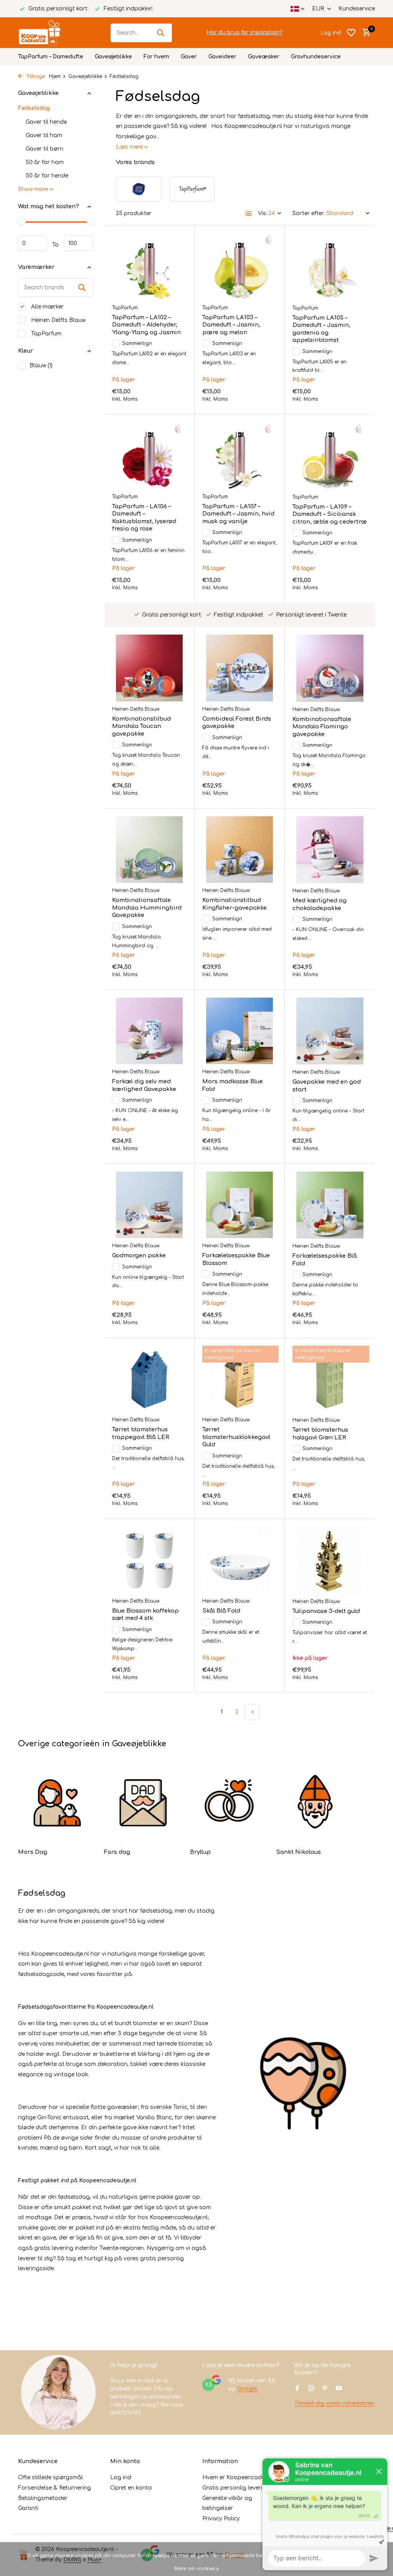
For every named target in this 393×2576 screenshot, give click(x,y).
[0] (364, 33)
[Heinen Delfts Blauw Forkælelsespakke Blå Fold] (330, 1205)
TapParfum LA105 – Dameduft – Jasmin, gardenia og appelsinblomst (321, 329)
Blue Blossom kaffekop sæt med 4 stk (145, 1615)
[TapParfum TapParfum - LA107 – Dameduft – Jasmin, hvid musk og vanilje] (239, 456)
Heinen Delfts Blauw (58, 320)
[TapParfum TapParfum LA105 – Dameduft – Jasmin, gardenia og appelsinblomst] (330, 267)
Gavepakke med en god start (327, 1086)
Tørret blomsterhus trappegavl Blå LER (141, 1433)
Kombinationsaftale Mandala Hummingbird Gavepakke (147, 908)
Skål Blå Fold (221, 1611)
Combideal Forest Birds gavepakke (237, 723)
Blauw (41, 366)
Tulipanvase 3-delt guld (326, 1611)
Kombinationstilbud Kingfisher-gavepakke (234, 904)
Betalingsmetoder (43, 2498)
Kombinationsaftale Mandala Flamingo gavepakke (322, 727)
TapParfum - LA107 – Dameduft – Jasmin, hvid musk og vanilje (238, 514)
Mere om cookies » (196, 2569)
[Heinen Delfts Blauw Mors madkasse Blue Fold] (239, 1031)
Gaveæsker (264, 57)
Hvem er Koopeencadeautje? (242, 2477)
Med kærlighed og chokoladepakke (320, 904)
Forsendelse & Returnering (54, 2488)
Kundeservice (357, 9)
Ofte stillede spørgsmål (50, 2477)
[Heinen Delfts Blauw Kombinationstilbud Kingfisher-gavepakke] (239, 850)
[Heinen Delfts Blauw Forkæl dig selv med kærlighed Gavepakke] (149, 1031)
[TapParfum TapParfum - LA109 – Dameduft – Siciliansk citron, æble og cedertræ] (330, 456)
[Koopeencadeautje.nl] (47, 33)
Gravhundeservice (316, 57)
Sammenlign (137, 343)
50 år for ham (45, 162)
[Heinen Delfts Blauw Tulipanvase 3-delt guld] (330, 1560)
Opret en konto (131, 2488)
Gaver (189, 57)
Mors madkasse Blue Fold (233, 1085)
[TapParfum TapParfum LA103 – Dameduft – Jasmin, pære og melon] (239, 267)
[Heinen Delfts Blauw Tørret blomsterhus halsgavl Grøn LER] (330, 1379)
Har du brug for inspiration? (244, 32)
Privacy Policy (221, 2519)
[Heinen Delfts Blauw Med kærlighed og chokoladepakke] (330, 850)
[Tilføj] (173, 399)
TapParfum (45, 334)
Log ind (121, 2477)
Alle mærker (47, 307)
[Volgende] (252, 1712)
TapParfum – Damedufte (51, 57)
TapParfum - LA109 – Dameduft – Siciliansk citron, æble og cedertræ (330, 514)
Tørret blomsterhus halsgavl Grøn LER (320, 1434)
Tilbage (35, 76)
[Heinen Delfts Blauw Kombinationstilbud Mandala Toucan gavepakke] (149, 668)
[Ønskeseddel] (351, 33)
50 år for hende (47, 176)
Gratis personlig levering (236, 2488)
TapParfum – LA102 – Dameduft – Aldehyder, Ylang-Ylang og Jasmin (146, 325)
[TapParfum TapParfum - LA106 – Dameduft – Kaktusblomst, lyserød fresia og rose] (149, 456)
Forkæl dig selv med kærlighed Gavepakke (144, 1085)
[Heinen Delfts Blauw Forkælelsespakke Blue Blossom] (239, 1205)
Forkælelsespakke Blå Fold (325, 1260)
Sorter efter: (309, 213)
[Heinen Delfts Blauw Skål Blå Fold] (239, 1560)
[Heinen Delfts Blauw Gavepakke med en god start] (330, 1031)
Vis (353, 1677)
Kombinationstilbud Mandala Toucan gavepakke (141, 726)
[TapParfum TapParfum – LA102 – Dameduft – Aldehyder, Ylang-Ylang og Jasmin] (149, 267)
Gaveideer (222, 57)
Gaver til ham (44, 135)
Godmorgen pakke (139, 1256)
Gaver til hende (46, 122)
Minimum (32, 243)
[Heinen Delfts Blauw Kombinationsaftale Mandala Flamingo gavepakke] (330, 668)
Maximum (78, 243)
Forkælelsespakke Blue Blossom (236, 1259)
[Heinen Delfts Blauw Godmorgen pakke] (149, 1205)
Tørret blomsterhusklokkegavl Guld (236, 1437)
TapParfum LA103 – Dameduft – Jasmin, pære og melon (231, 325)
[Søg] (160, 33)
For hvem (156, 57)
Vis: (263, 213)
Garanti (28, 2508)
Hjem (55, 76)
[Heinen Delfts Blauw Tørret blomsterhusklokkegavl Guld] (239, 1379)
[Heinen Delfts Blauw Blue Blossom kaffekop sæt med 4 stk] (149, 1560)
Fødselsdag (34, 108)
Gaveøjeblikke (113, 57)
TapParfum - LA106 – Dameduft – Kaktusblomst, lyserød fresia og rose (144, 518)
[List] (249, 214)
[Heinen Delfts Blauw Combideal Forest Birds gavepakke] (239, 668)
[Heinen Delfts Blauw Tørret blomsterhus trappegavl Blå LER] (149, 1379)
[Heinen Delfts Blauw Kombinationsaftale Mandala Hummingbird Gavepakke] (149, 850)
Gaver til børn (45, 149)
